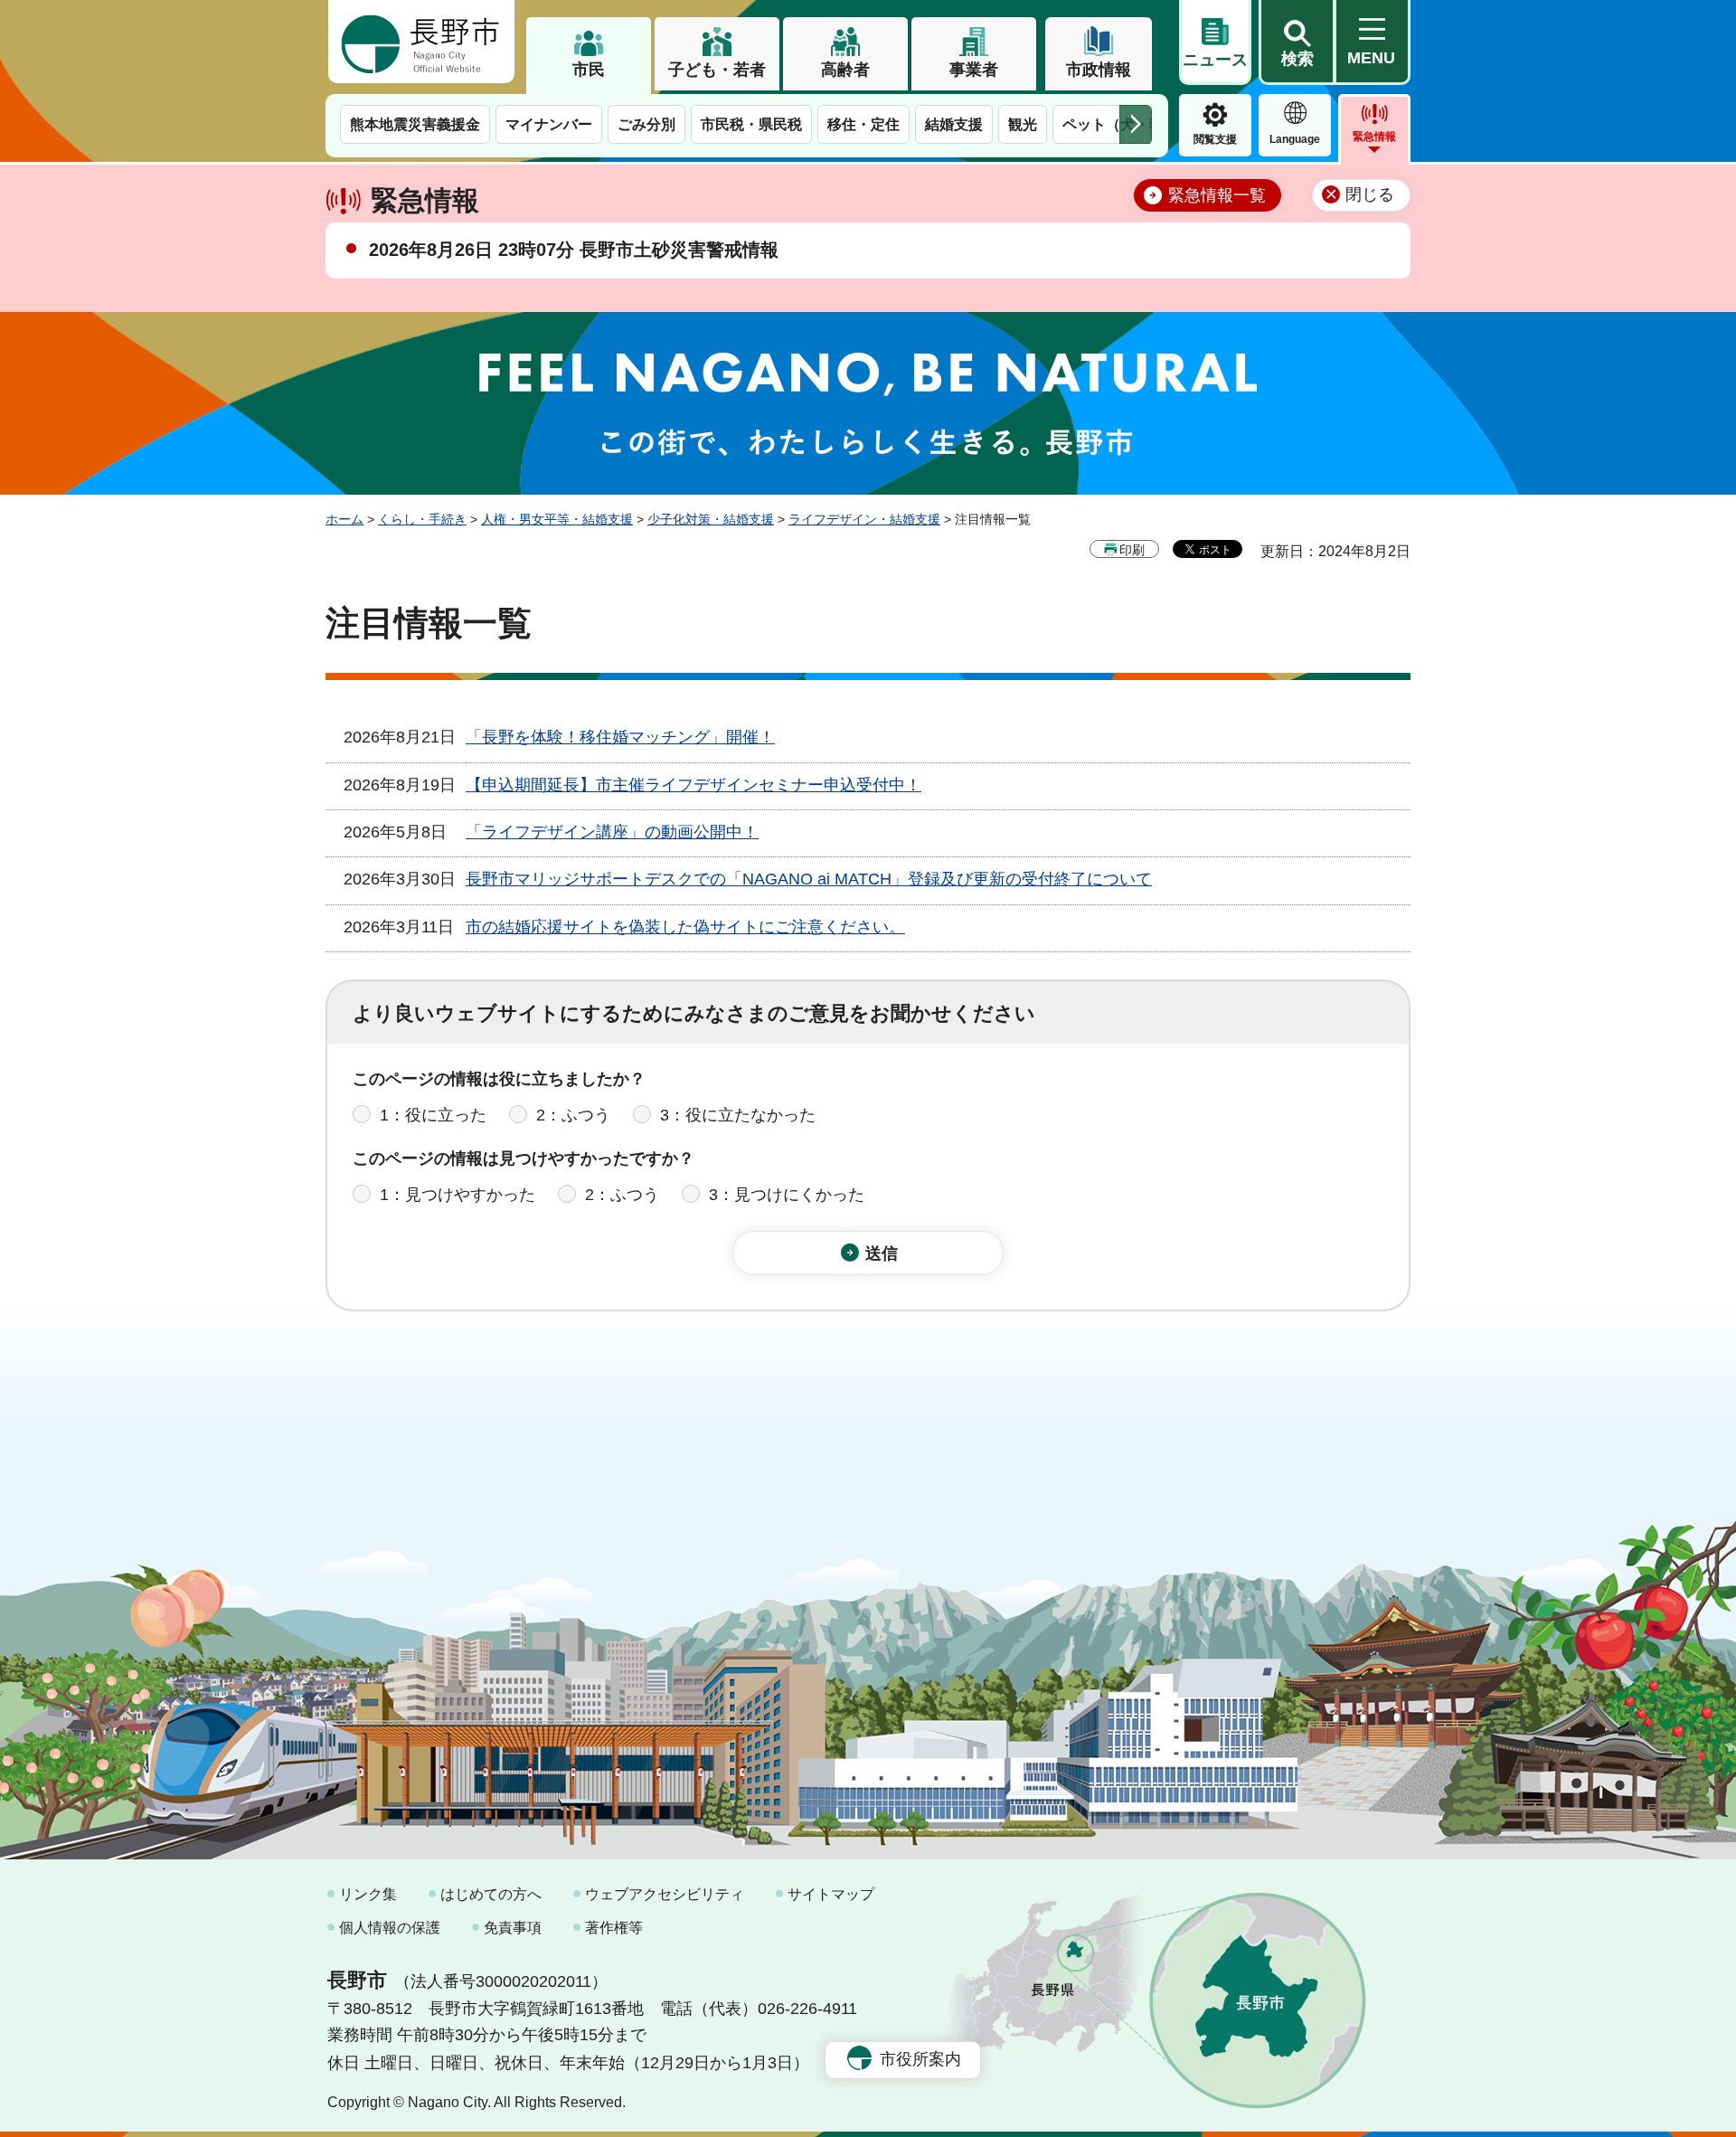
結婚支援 (954, 124)
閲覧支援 (1215, 139)
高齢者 (845, 70)
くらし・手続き (422, 519)
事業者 (974, 70)
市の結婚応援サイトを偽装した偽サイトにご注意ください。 (685, 927)
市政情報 (1099, 70)
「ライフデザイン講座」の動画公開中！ (612, 832)
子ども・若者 (717, 70)
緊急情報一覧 (1217, 195)
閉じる (1370, 194)
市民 (589, 70)
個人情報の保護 (390, 1928)
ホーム (344, 519)
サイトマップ (831, 1894)
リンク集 (368, 1894)
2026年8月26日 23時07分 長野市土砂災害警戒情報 (574, 250)
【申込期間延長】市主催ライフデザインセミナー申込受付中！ (693, 785)
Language (1295, 139)
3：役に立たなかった (738, 1115)
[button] (1297, 43)
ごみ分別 (646, 124)
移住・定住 (863, 124)
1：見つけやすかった (458, 1195)
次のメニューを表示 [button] (1136, 124)
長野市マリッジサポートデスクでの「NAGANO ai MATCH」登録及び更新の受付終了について (809, 879)
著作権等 (614, 1928)
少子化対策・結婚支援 (711, 519)
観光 (1023, 124)
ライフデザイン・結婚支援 (864, 519)
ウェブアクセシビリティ (665, 1894)
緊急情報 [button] (1374, 137)
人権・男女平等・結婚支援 (557, 519)
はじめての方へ (491, 1894)
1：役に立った (433, 1115)
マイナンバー (549, 124)
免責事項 (513, 1928)
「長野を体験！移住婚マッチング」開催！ (620, 737)
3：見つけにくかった (787, 1195)
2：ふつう (573, 1115)
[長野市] (421, 42)
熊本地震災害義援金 (415, 124)
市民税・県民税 (751, 124)
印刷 (1132, 550)
